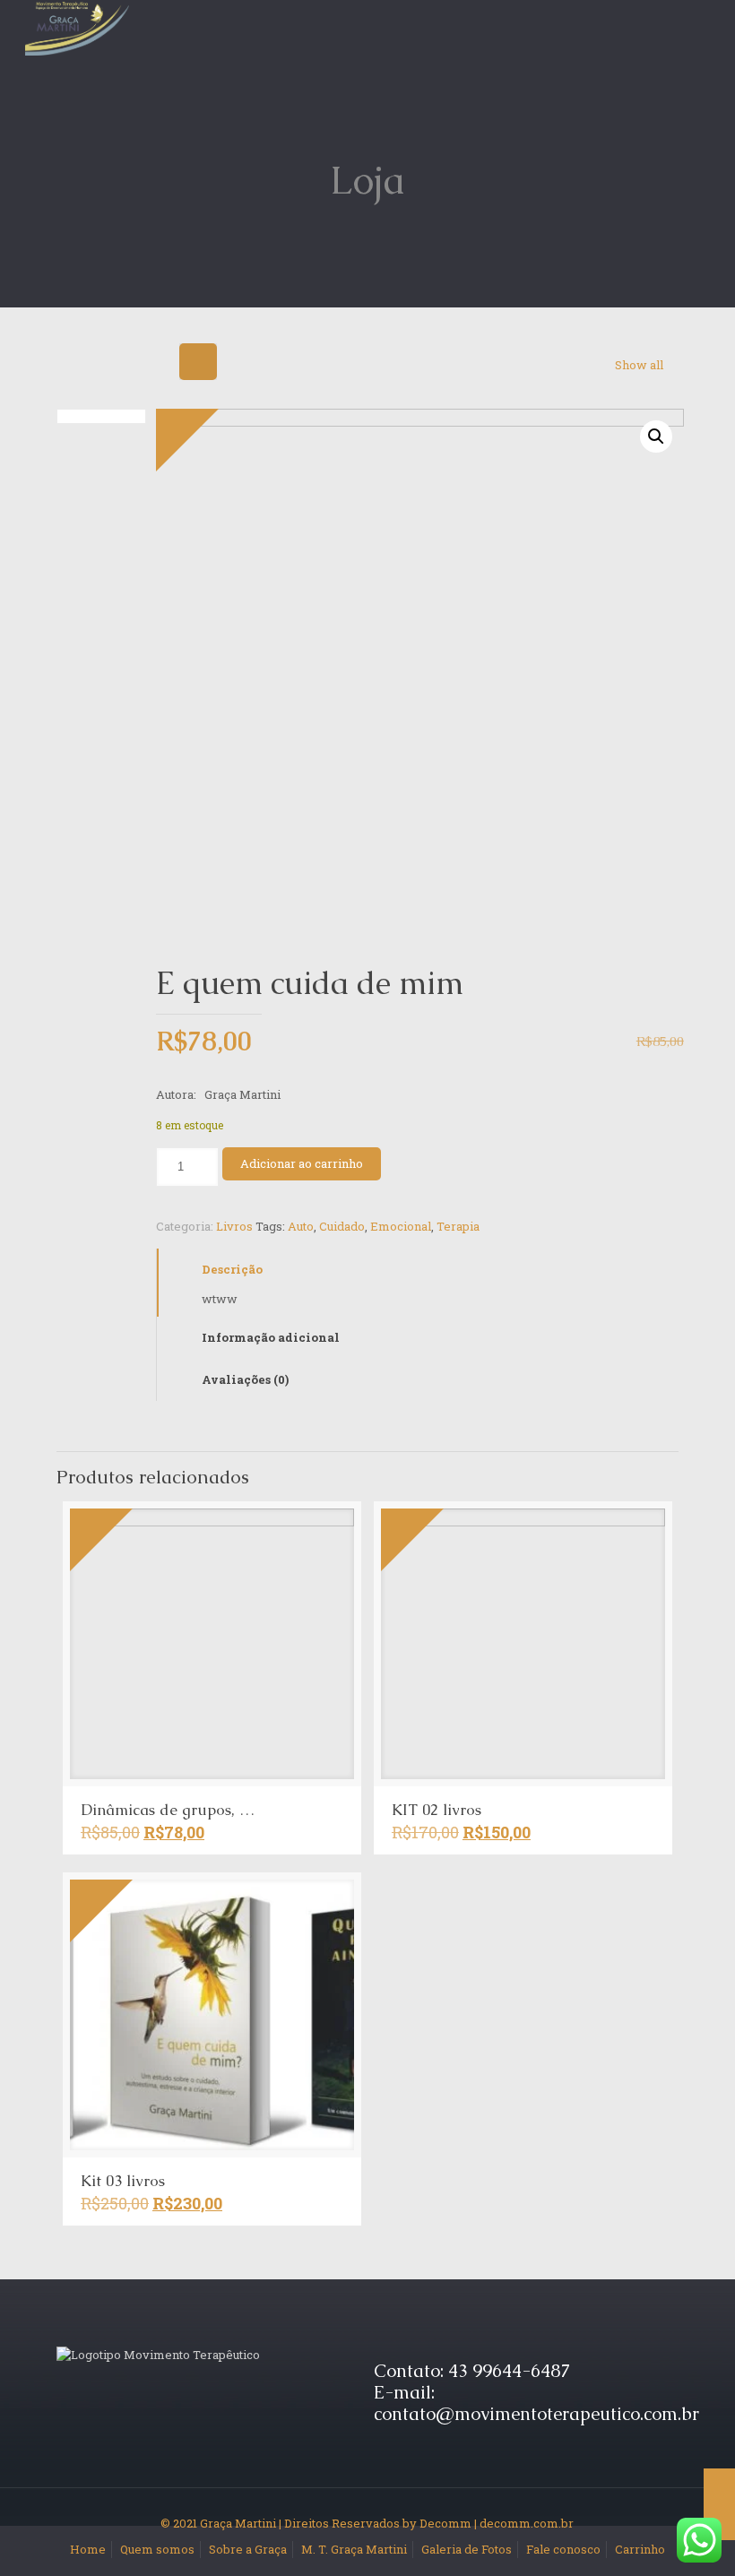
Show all (639, 365)
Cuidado (342, 1226)
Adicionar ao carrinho (302, 1163)
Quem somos (157, 2549)
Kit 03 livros (123, 2181)
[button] (656, 437)
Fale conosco (563, 2549)
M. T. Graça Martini (354, 2549)
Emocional (401, 1226)
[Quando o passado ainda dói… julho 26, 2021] (719, 2504)
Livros (234, 1226)
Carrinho (640, 2549)
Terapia (458, 1226)
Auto (301, 1226)
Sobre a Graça (248, 2549)
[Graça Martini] (77, 27)
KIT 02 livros (437, 1810)
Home (88, 2549)
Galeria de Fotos (467, 2549)
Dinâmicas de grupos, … (168, 1810)
